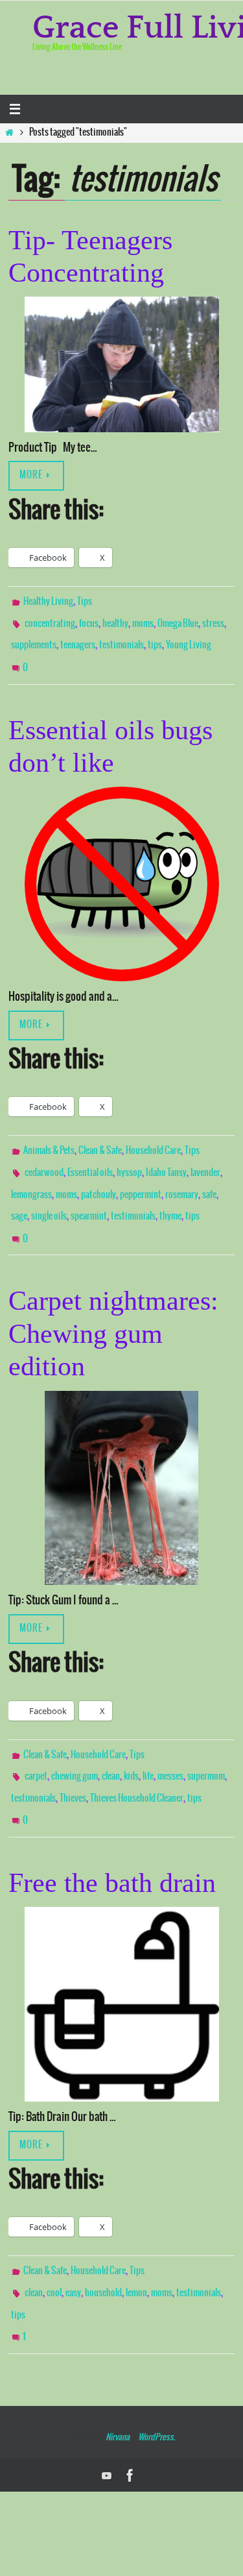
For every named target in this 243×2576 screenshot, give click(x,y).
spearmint (89, 1194)
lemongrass (31, 1175)
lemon (136, 2247)
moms (143, 620)
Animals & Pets (49, 1137)
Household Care (153, 1137)
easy (73, 2247)
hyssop (129, 1156)
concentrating (50, 620)
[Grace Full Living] (130, 2420)
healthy (115, 620)
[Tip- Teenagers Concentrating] (121, 364)
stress (213, 620)
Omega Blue (178, 620)
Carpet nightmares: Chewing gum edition (113, 1304)
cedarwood (44, 1156)
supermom (206, 1743)
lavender (205, 1156)
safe (209, 1175)
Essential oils (90, 1156)
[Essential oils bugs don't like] (121, 871)
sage (19, 1194)
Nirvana (118, 2382)
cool (54, 2247)
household (103, 2247)
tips (155, 639)
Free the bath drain (112, 1840)
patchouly (98, 1175)
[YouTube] (107, 2420)
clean (111, 1743)
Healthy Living (48, 601)
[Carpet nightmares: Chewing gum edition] (121, 1458)
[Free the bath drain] (121, 1962)
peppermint (141, 1175)
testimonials (121, 639)
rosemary (182, 1175)
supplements (34, 639)
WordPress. (156, 2382)
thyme (170, 1194)
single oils (49, 1194)
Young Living (189, 639)
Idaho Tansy (166, 1156)
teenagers (78, 639)
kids (131, 1743)
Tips (85, 601)
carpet (36, 1743)
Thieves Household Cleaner (137, 1762)
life (148, 1743)
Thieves (73, 1762)
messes (170, 1743)
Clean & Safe (100, 1137)
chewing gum (75, 1743)
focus (89, 620)
